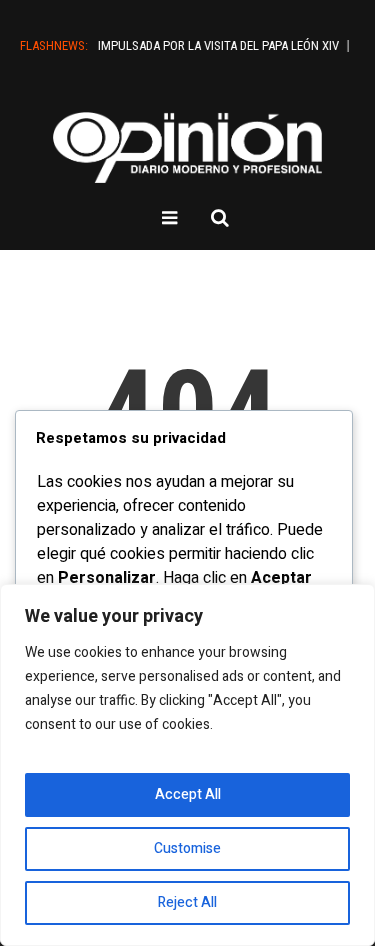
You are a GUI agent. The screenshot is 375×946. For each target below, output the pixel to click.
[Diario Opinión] (188, 147)
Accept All (188, 794)
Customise (187, 848)
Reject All (187, 902)
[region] (187, 765)
